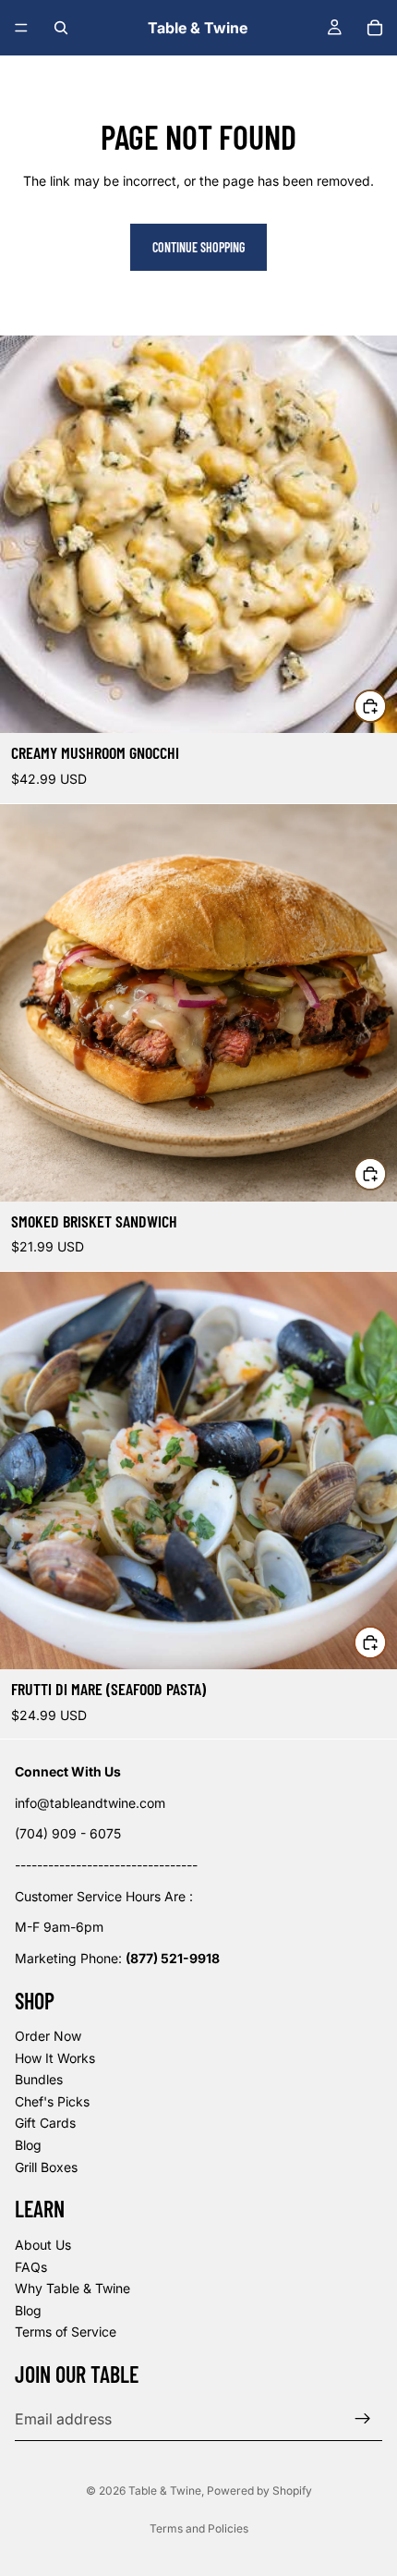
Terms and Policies (199, 2528)
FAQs (31, 2267)
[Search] (61, 28)
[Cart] (375, 28)
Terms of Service (66, 2332)
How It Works (55, 2058)
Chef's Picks (52, 2101)
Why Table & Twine (72, 2289)
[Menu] (21, 28)
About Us (43, 2245)
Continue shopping (198, 247)
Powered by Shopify (259, 2491)
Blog (28, 2145)
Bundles (39, 2080)
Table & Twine (165, 2491)
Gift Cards (45, 2124)
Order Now (48, 2036)
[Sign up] (363, 2419)
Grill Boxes (46, 2167)
